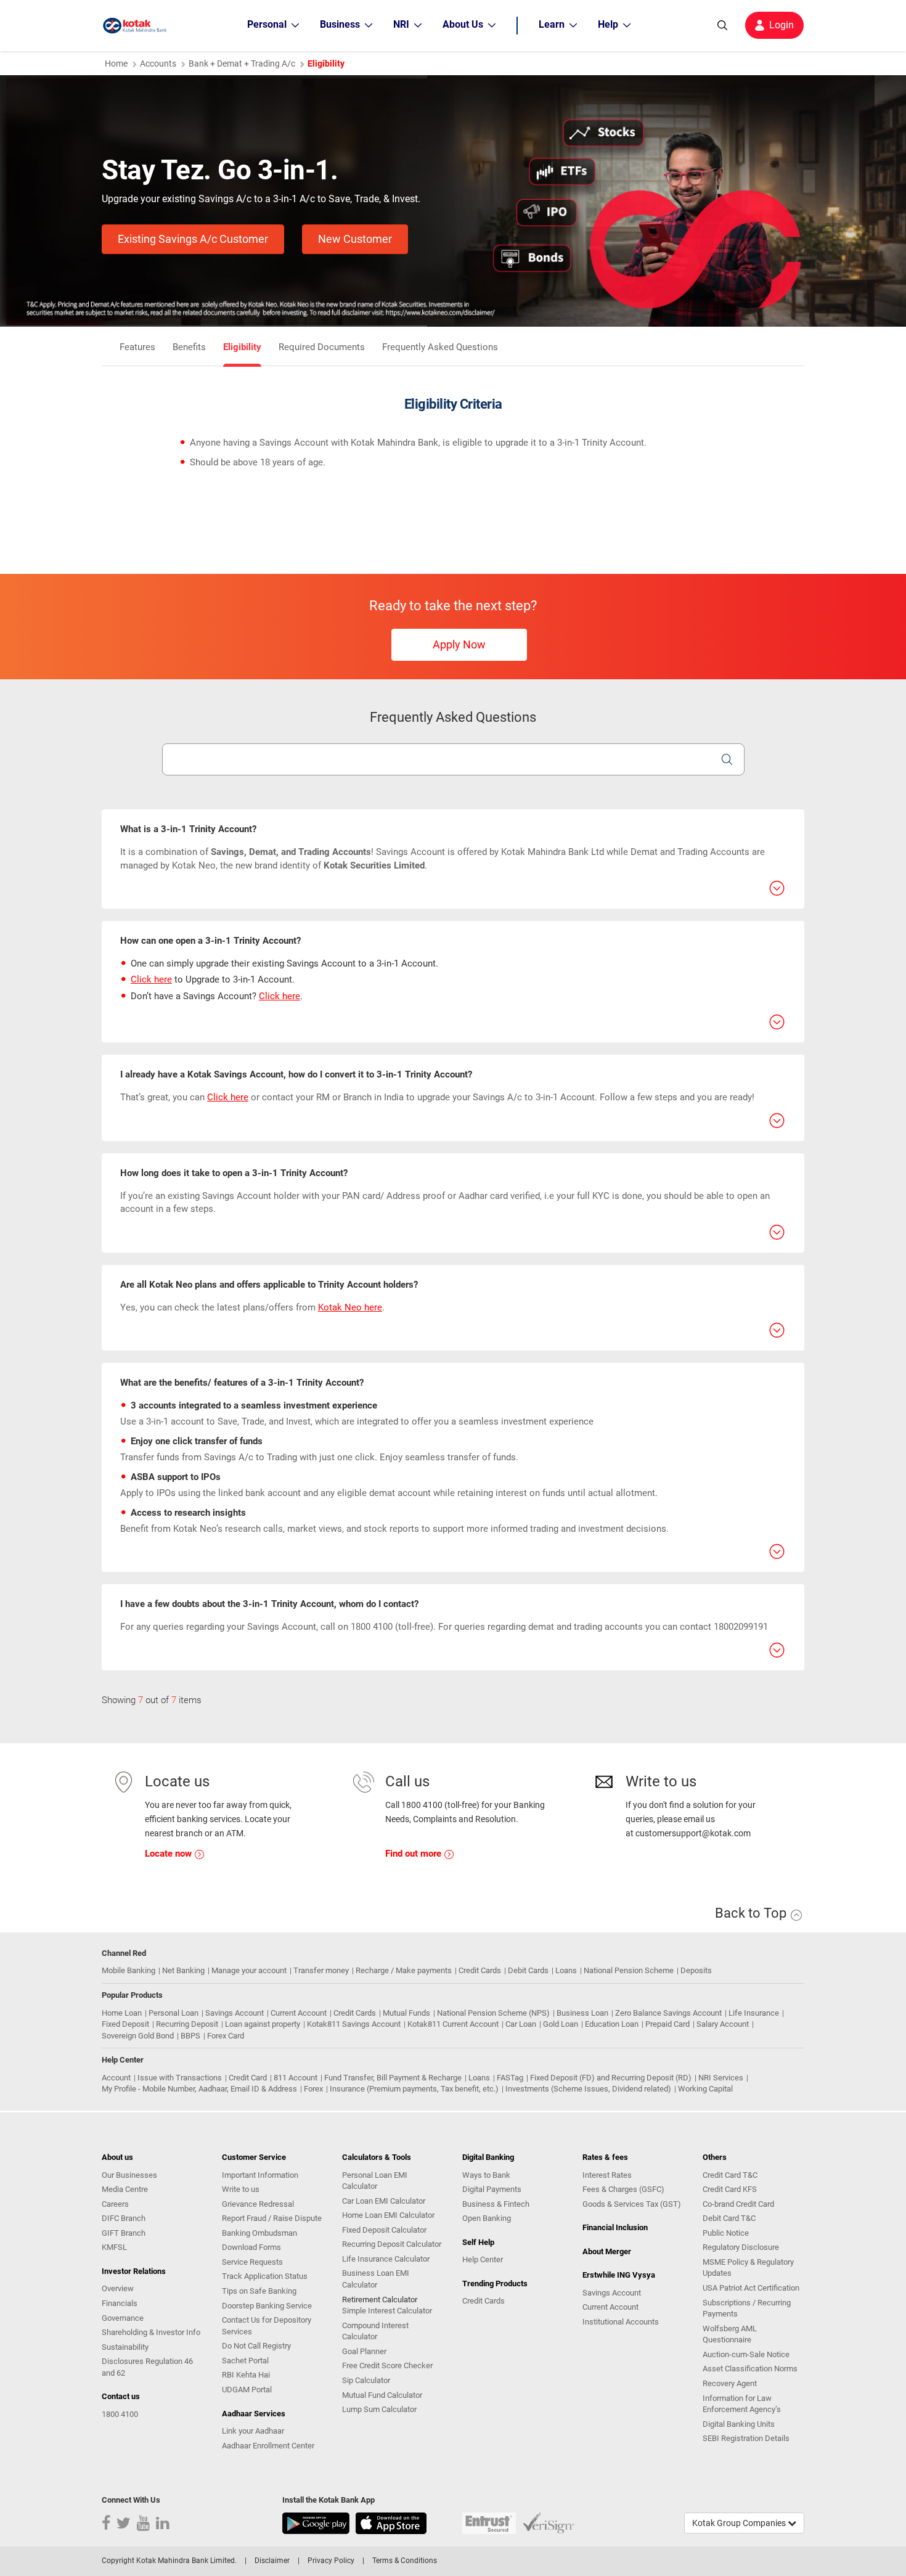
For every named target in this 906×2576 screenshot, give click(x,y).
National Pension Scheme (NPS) (493, 2013)
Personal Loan (173, 2013)
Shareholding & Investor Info (151, 2332)
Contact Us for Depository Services (267, 2326)
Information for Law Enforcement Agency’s (742, 2404)
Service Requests (252, 2262)
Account (116, 2078)
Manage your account (249, 1970)
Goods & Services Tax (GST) (632, 2204)
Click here (151, 979)
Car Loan (521, 2024)
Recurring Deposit (187, 2024)
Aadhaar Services (254, 2414)
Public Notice (726, 2233)
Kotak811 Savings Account (354, 2024)
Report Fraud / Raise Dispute (272, 2218)
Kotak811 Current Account (453, 2024)
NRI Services (721, 2078)
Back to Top (752, 1913)
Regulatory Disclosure (741, 2247)
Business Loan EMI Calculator (376, 2279)
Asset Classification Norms (750, 2369)
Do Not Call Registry (256, 2346)
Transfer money (321, 1970)
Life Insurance (754, 2013)
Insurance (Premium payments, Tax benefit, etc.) (414, 2089)
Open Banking (487, 2218)
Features (137, 347)
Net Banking (183, 1970)
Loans (566, 1970)
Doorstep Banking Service (267, 2306)
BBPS (190, 2036)
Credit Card (248, 2078)
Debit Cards (528, 1970)
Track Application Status (265, 2276)
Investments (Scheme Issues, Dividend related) (588, 2089)
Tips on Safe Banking (259, 2291)
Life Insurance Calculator (386, 2259)
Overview (118, 2288)
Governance (123, 2318)
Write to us (241, 2189)
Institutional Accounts (621, 2322)
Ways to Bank (486, 2175)
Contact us (121, 2396)
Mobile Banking (129, 1970)
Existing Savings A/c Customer (193, 239)
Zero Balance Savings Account (668, 2013)
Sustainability (125, 2347)
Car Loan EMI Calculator (384, 2201)
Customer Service (254, 2157)
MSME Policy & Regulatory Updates (748, 2268)
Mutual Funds (406, 2013)
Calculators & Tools (377, 2157)
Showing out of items (152, 1700)
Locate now (169, 1854)
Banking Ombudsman (259, 2233)
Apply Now (459, 644)
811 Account (296, 2078)
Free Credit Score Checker (387, 2365)
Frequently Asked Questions (440, 347)
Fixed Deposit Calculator (384, 2230)
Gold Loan (561, 2024)
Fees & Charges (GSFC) (623, 2189)
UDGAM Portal (247, 2390)
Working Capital (705, 2089)
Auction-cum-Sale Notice (746, 2354)
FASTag (510, 2078)
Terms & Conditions (405, 2561)
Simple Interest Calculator (387, 2311)
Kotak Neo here (350, 1307)
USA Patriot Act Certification (751, 2288)
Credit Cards (480, 1970)
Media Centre (125, 2189)
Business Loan (582, 2013)
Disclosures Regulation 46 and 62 (147, 2367)
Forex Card (226, 2036)
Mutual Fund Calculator (382, 2395)
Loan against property (263, 2024)
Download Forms (251, 2247)
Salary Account (723, 2024)
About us (117, 2157)
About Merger (607, 2251)
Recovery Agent (730, 2383)
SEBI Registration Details (746, 2438)
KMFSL (114, 2247)
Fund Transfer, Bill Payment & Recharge (393, 2078)
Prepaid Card (667, 2024)
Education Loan (612, 2024)
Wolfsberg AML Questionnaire (730, 2334)
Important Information (260, 2175)
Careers (115, 2204)
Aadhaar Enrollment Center (268, 2446)
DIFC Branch (124, 2218)
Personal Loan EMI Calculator (375, 2181)
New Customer (355, 239)
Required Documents (322, 347)
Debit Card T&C (729, 2218)
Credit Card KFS (730, 2189)
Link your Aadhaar (253, 2431)
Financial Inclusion (615, 2227)
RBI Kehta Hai (246, 2375)
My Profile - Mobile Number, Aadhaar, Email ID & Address (199, 2089)
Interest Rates (607, 2175)
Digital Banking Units (739, 2424)
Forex (313, 2089)
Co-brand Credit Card (738, 2204)
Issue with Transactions (180, 2078)
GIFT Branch (124, 2233)
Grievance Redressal (258, 2204)
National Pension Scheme (629, 1970)
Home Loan (122, 2013)
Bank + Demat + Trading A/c (242, 63)
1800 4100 (120, 2414)
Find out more (414, 1854)
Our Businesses (129, 2175)
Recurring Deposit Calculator (392, 2244)
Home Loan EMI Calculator (388, 2215)
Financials (120, 2303)
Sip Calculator (366, 2380)
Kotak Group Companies (740, 2523)
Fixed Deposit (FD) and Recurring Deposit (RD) (611, 2078)
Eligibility (242, 347)
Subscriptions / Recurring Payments (747, 2308)
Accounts (158, 63)
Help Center (483, 2259)
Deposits (696, 1970)
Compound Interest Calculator (375, 2331)
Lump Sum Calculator (379, 2409)
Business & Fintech (496, 2204)
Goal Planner (364, 2351)
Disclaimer (272, 2561)
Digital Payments (492, 2189)
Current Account (299, 2013)
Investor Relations (134, 2271)
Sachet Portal (245, 2361)
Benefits (189, 347)
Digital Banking (488, 2157)
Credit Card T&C (730, 2175)
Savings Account (235, 2013)
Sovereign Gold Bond (138, 2036)
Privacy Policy (331, 2561)
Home (116, 63)
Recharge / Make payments (404, 1970)
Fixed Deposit (125, 2024)
